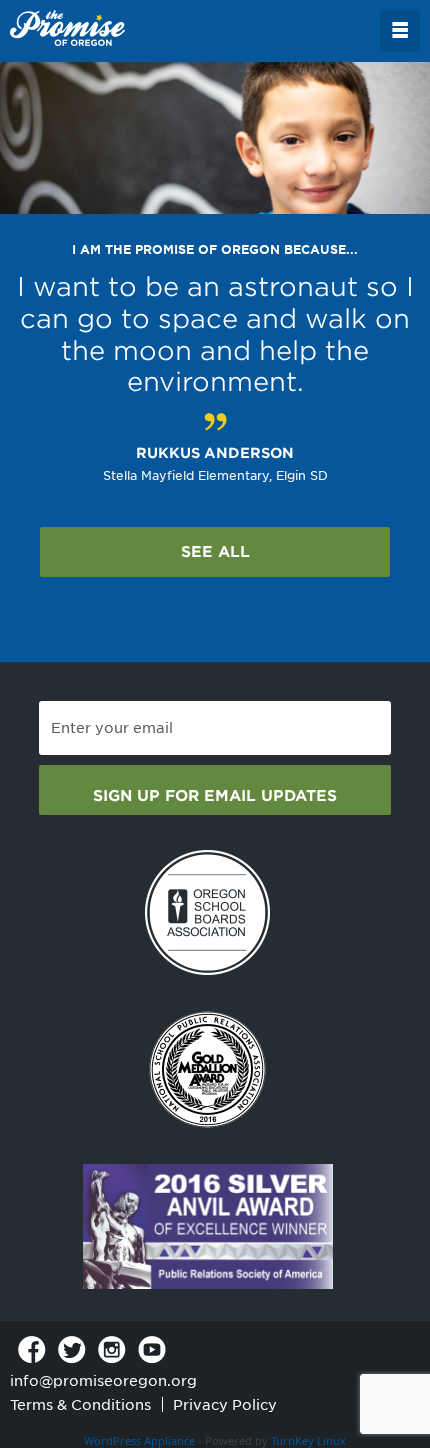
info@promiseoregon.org (103, 1381)
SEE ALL (215, 552)
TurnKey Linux (308, 1440)
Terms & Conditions (80, 1405)
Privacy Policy (225, 1405)
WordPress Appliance (139, 1440)
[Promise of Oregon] (67, 29)
